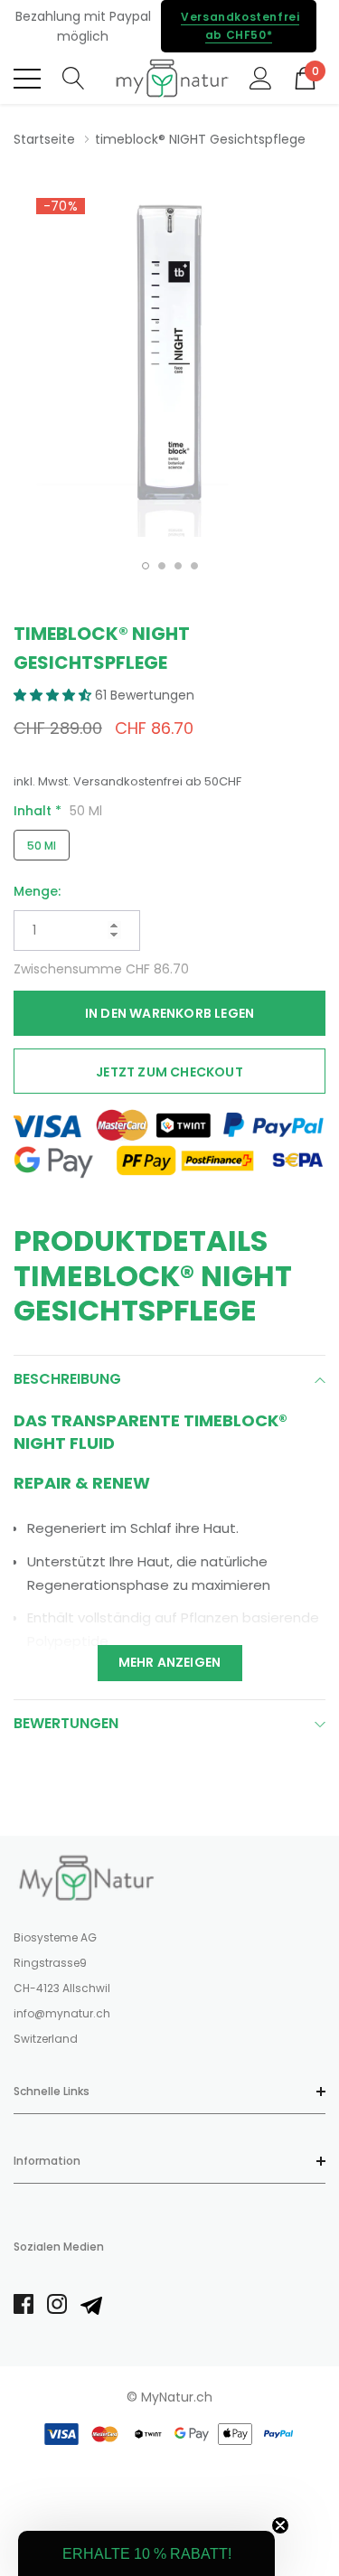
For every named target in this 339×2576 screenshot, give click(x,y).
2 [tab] (162, 566)
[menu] (27, 79)
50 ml (42, 846)
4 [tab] (194, 566)
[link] (86, 1877)
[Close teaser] (280, 2525)
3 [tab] (178, 566)
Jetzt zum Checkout (169, 1072)
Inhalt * (58, 811)
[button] (54, 695)
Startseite (44, 139)
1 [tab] (146, 566)
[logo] (169, 78)
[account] (261, 77)
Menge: (37, 891)
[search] (74, 77)
